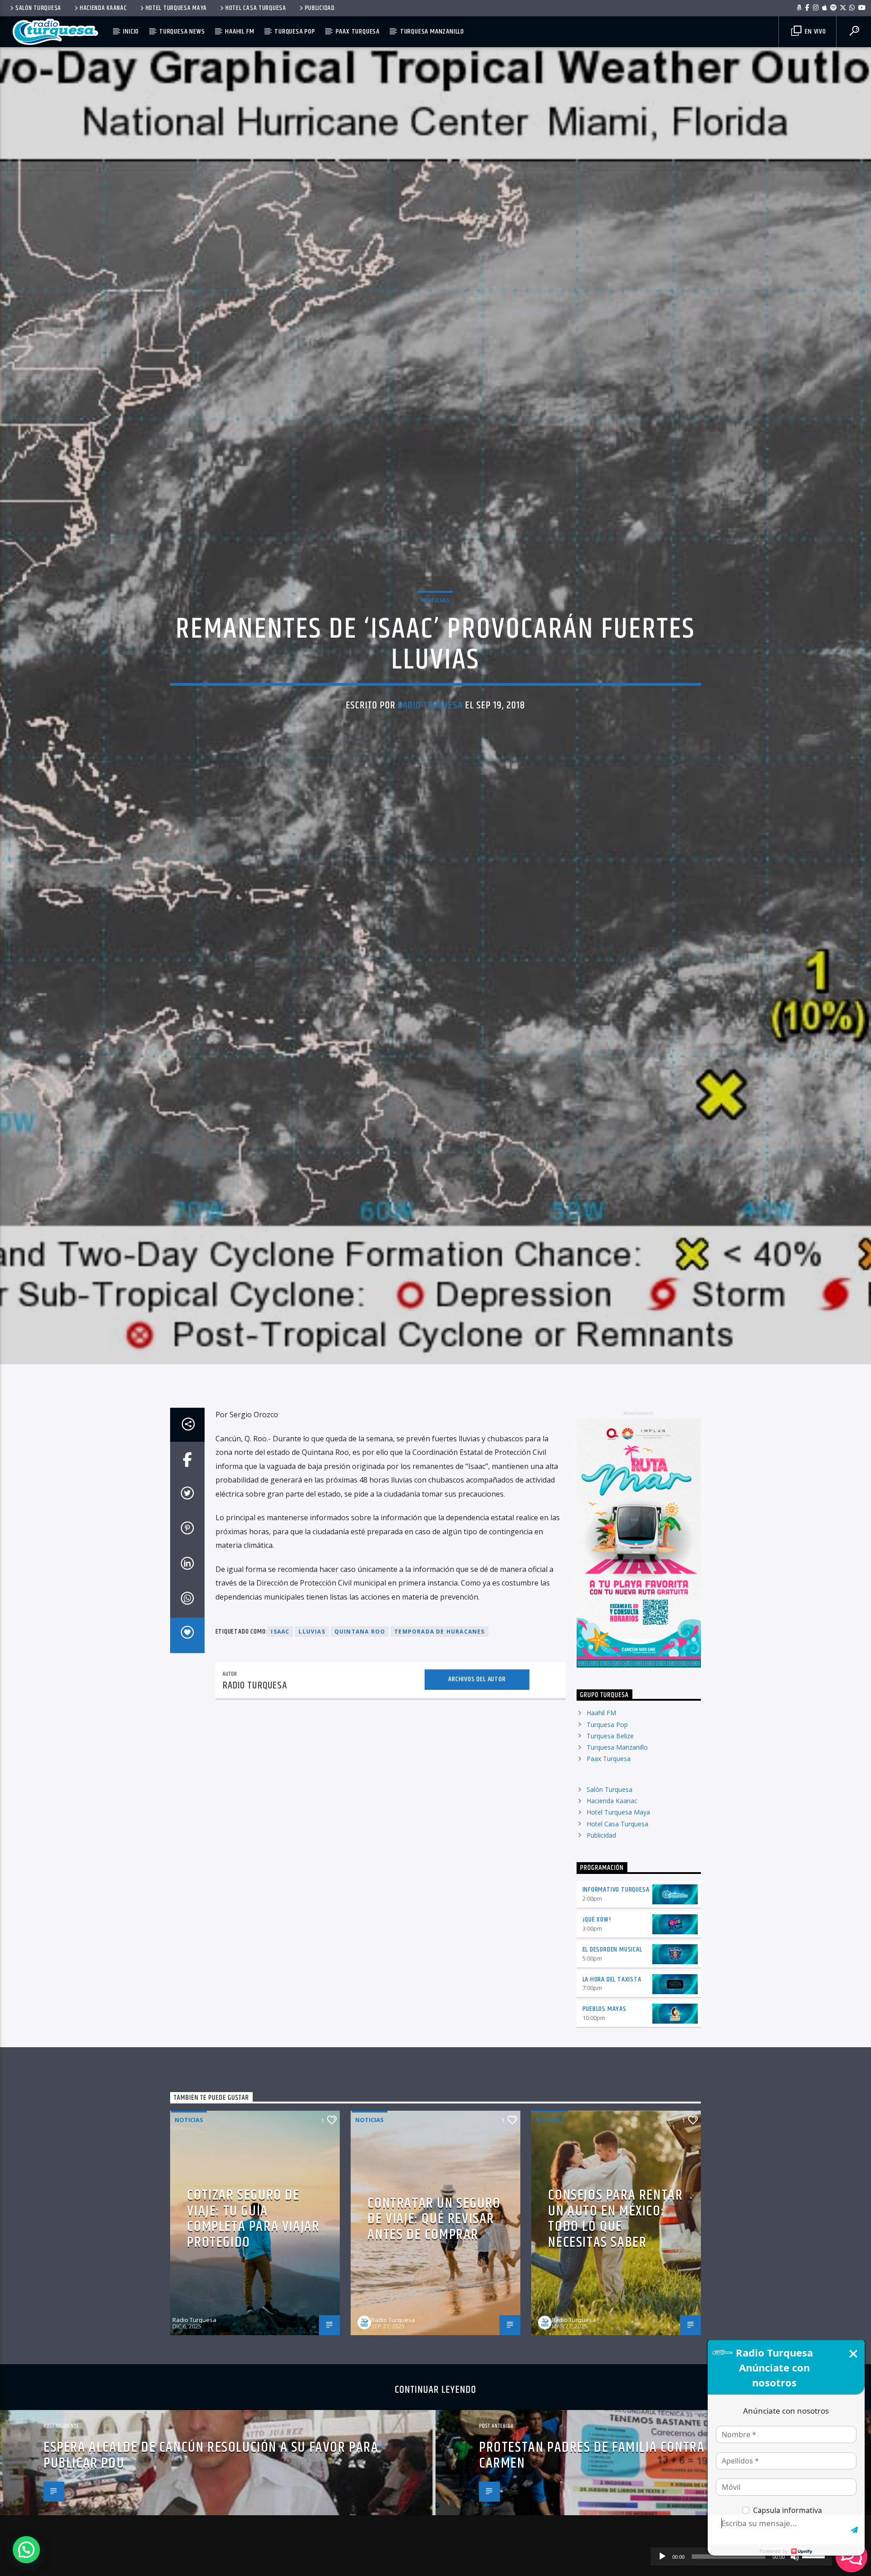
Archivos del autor (477, 1805)
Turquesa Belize (610, 1862)
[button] (26, 2550)
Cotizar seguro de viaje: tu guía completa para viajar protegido (253, 2345)
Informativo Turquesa (616, 2016)
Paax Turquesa (358, 32)
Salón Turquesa (38, 8)
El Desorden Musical (612, 2076)
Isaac (280, 1758)
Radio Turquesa (430, 764)
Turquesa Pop (295, 32)
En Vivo (814, 32)
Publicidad (320, 8)
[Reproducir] (662, 2556)
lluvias (312, 1758)
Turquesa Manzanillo (432, 32)
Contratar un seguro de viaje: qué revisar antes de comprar (434, 2345)
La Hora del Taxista (612, 2105)
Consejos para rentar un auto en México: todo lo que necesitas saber (615, 2345)
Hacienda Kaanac (103, 8)
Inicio (131, 32)
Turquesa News (182, 32)
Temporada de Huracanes (439, 1758)
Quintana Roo (360, 1758)
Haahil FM (240, 32)
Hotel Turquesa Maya (176, 8)
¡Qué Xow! (597, 2046)
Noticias (435, 658)
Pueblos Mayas (604, 2135)
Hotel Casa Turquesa (256, 8)
